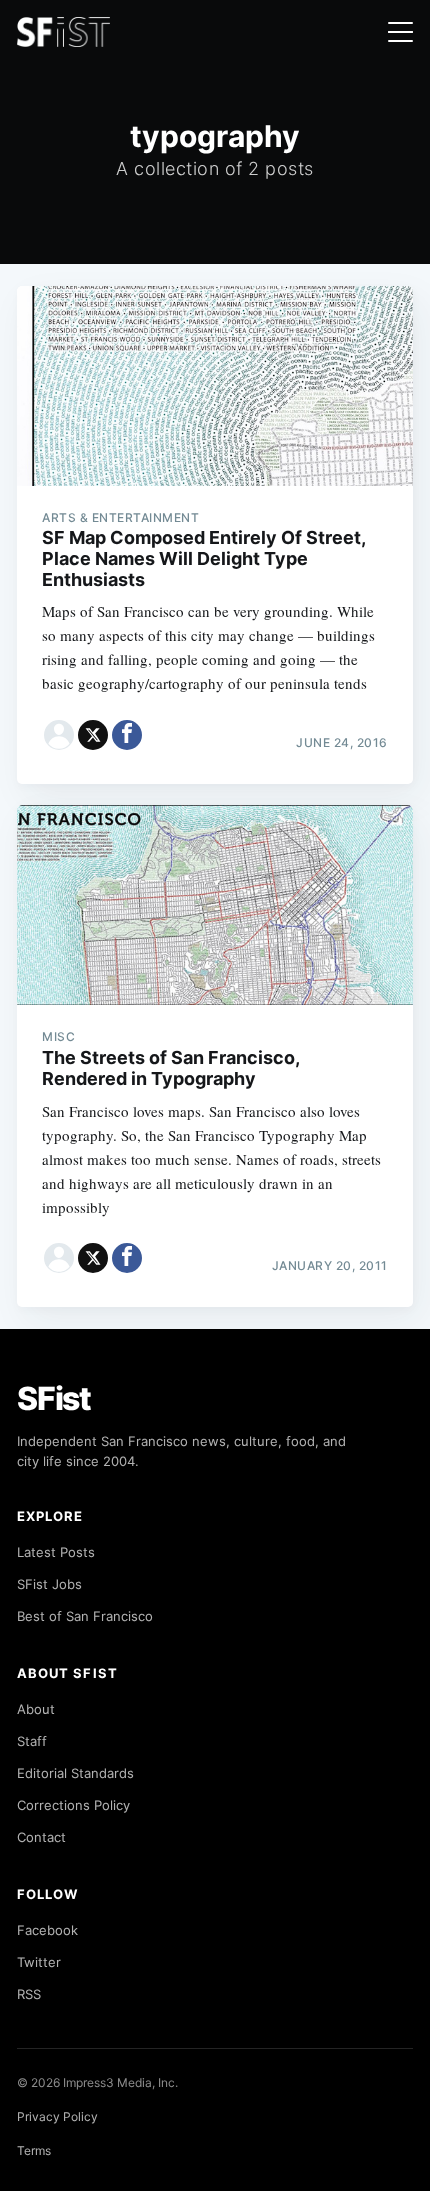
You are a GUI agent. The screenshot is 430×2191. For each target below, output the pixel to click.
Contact (41, 1837)
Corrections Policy (73, 1805)
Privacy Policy (57, 2116)
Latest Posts (56, 1552)
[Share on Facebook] (127, 735)
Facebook (47, 1930)
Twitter (39, 1962)
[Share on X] (93, 735)
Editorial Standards (75, 1773)
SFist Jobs (49, 1584)
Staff (32, 1741)
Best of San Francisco (85, 1616)
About (36, 1709)
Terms (34, 2150)
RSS (29, 1994)
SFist (54, 1398)
